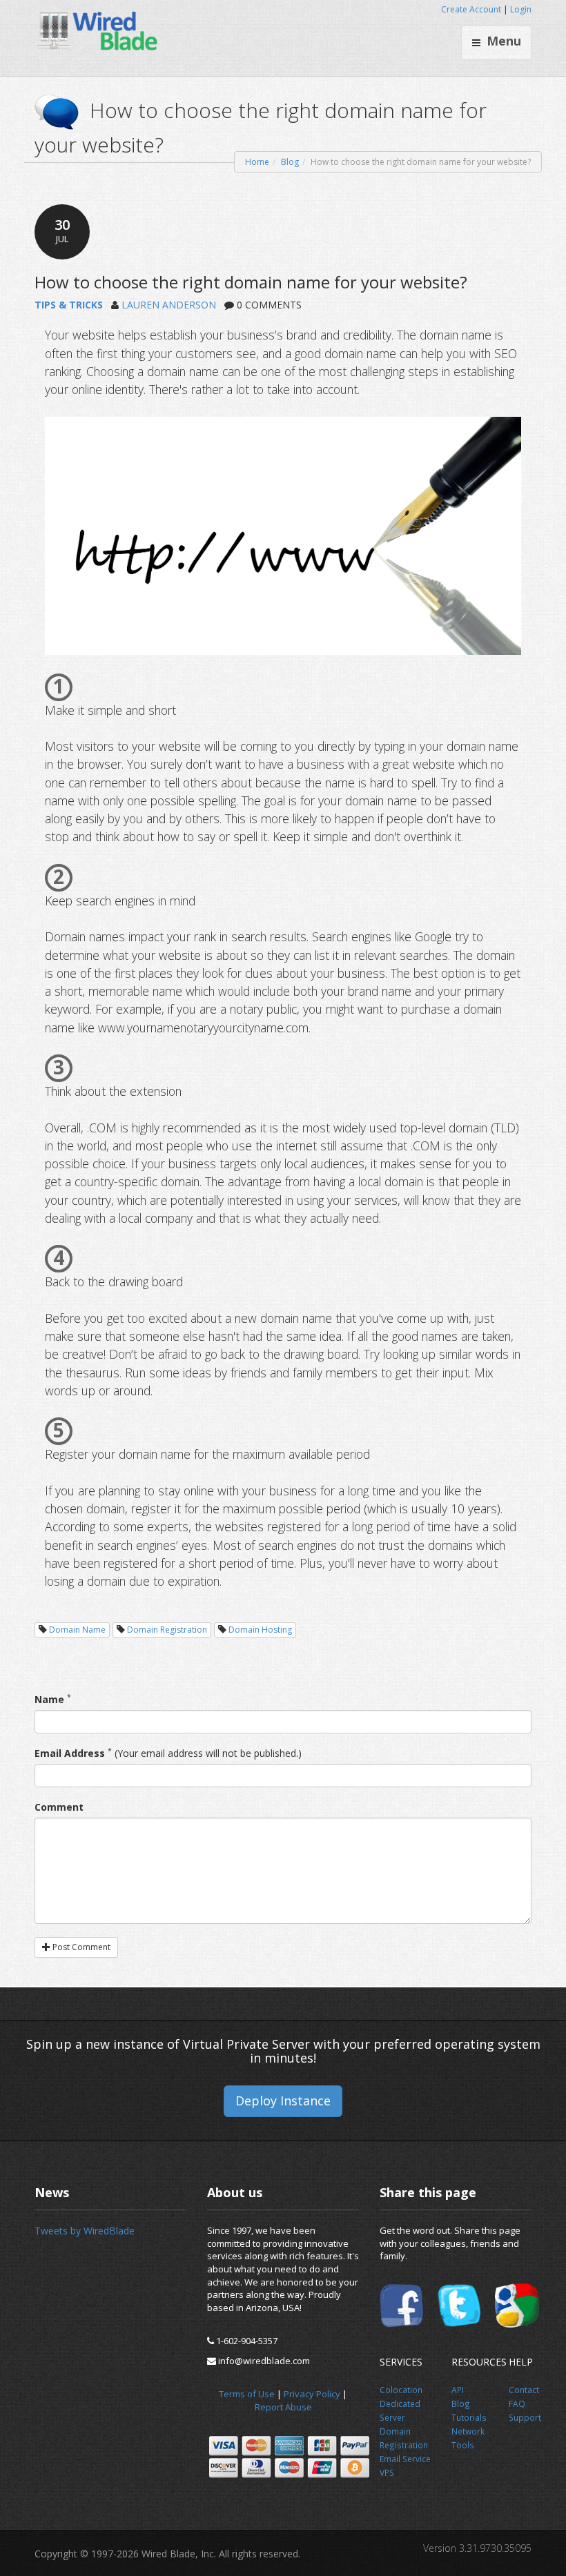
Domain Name (77, 1630)
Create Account (471, 9)
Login (521, 9)
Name (49, 1699)
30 (62, 230)
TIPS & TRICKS (69, 305)
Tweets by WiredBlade (85, 2231)
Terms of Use (247, 2394)
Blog (290, 162)
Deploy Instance (283, 2101)
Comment (59, 1807)
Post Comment (80, 1947)
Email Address (70, 1753)
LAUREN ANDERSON (169, 305)
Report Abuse (283, 2407)
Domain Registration (167, 1630)
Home (257, 162)
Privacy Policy (312, 2394)
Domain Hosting (260, 1630)
